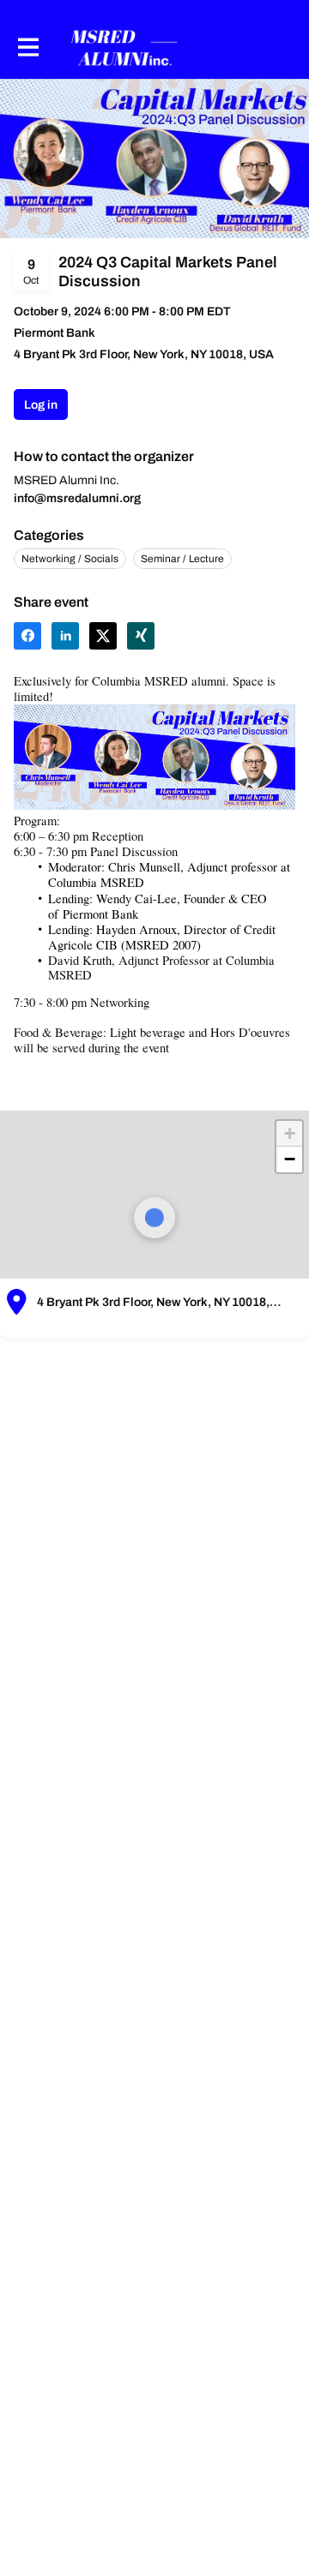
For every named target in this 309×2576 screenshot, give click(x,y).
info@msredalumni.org (77, 498)
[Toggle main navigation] (27, 48)
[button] (27, 636)
